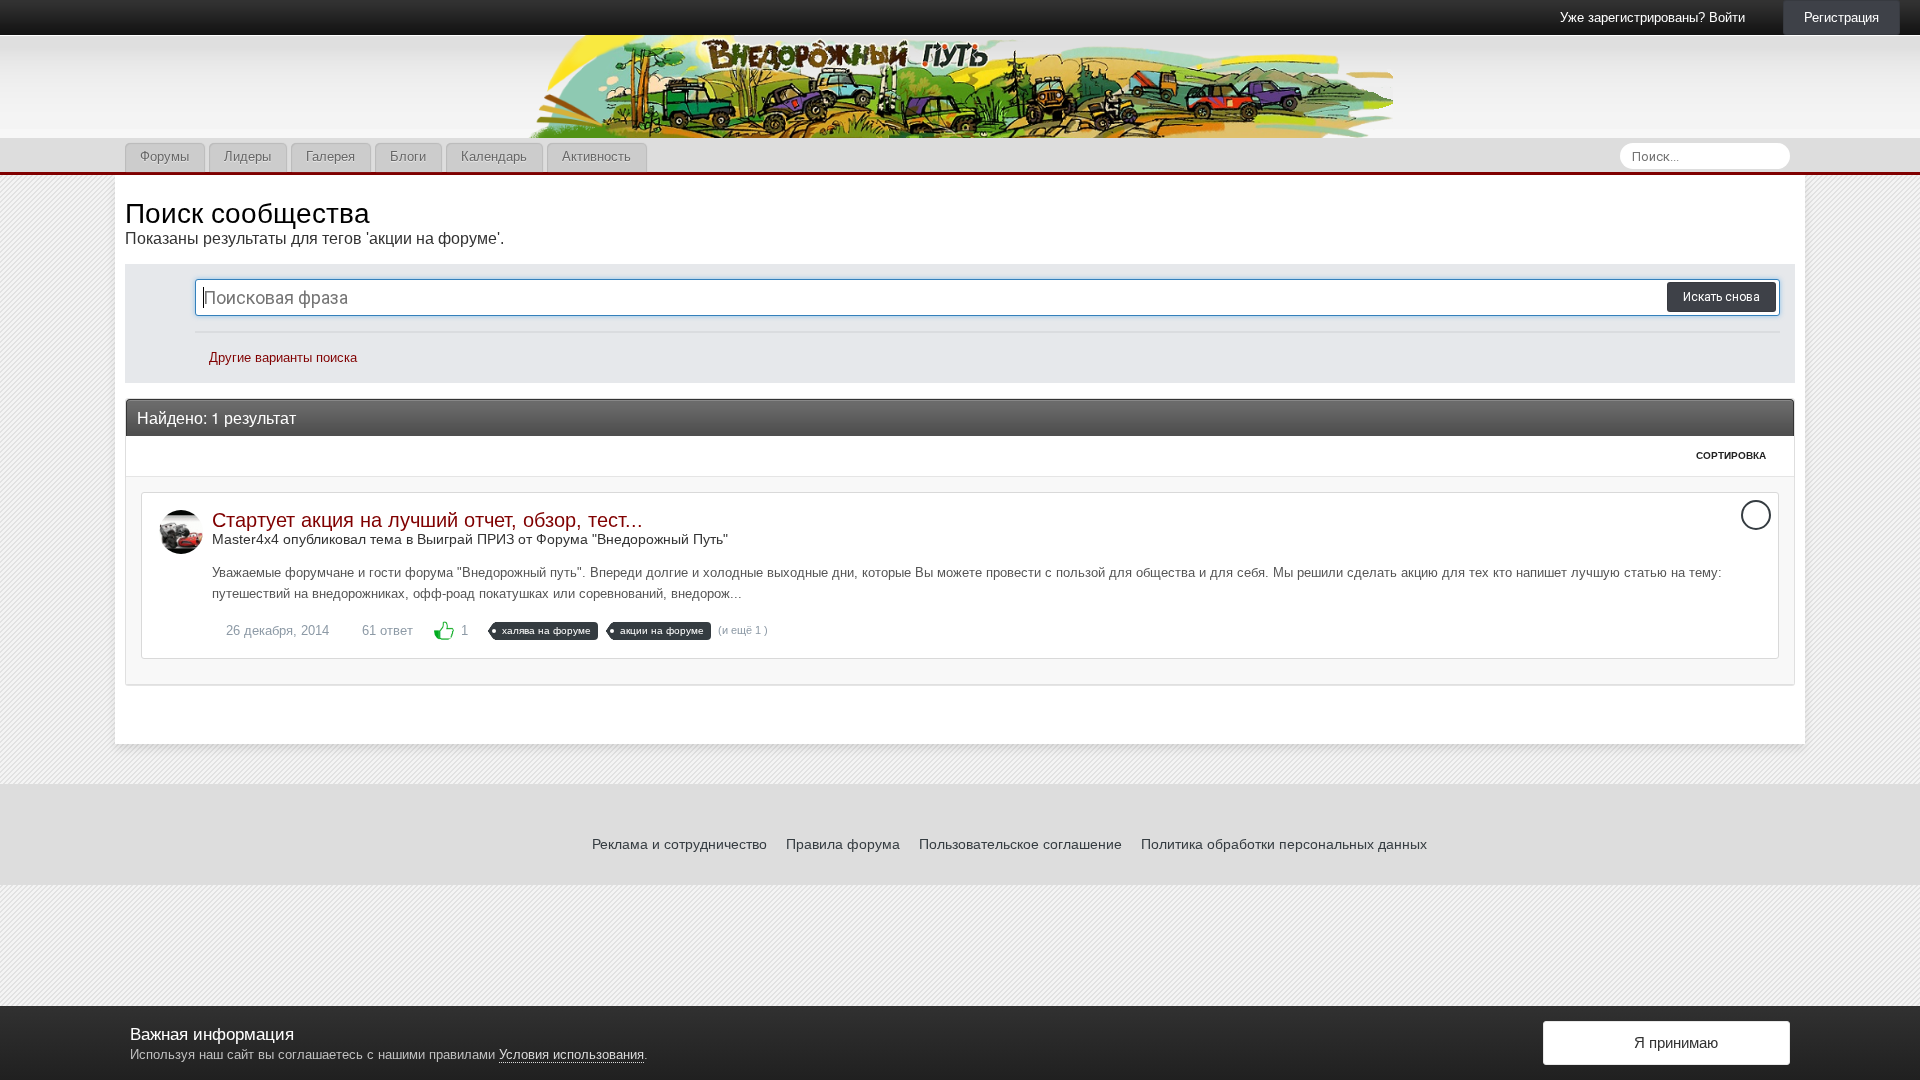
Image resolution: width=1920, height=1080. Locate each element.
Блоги (408, 156)
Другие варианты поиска (281, 357)
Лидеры (247, 156)
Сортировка (1732, 455)
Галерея (330, 156)
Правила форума (843, 844)
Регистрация (1841, 17)
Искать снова (1721, 297)
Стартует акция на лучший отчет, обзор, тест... (427, 520)
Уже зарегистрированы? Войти (1656, 17)
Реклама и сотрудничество (679, 844)
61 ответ (385, 630)
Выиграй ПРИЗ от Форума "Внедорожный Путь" (572, 539)
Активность (596, 156)
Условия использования (571, 1054)
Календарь (494, 156)
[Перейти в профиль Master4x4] (181, 532)
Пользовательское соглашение (1020, 844)
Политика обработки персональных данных (1284, 844)
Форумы (164, 156)
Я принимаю (1672, 1042)
